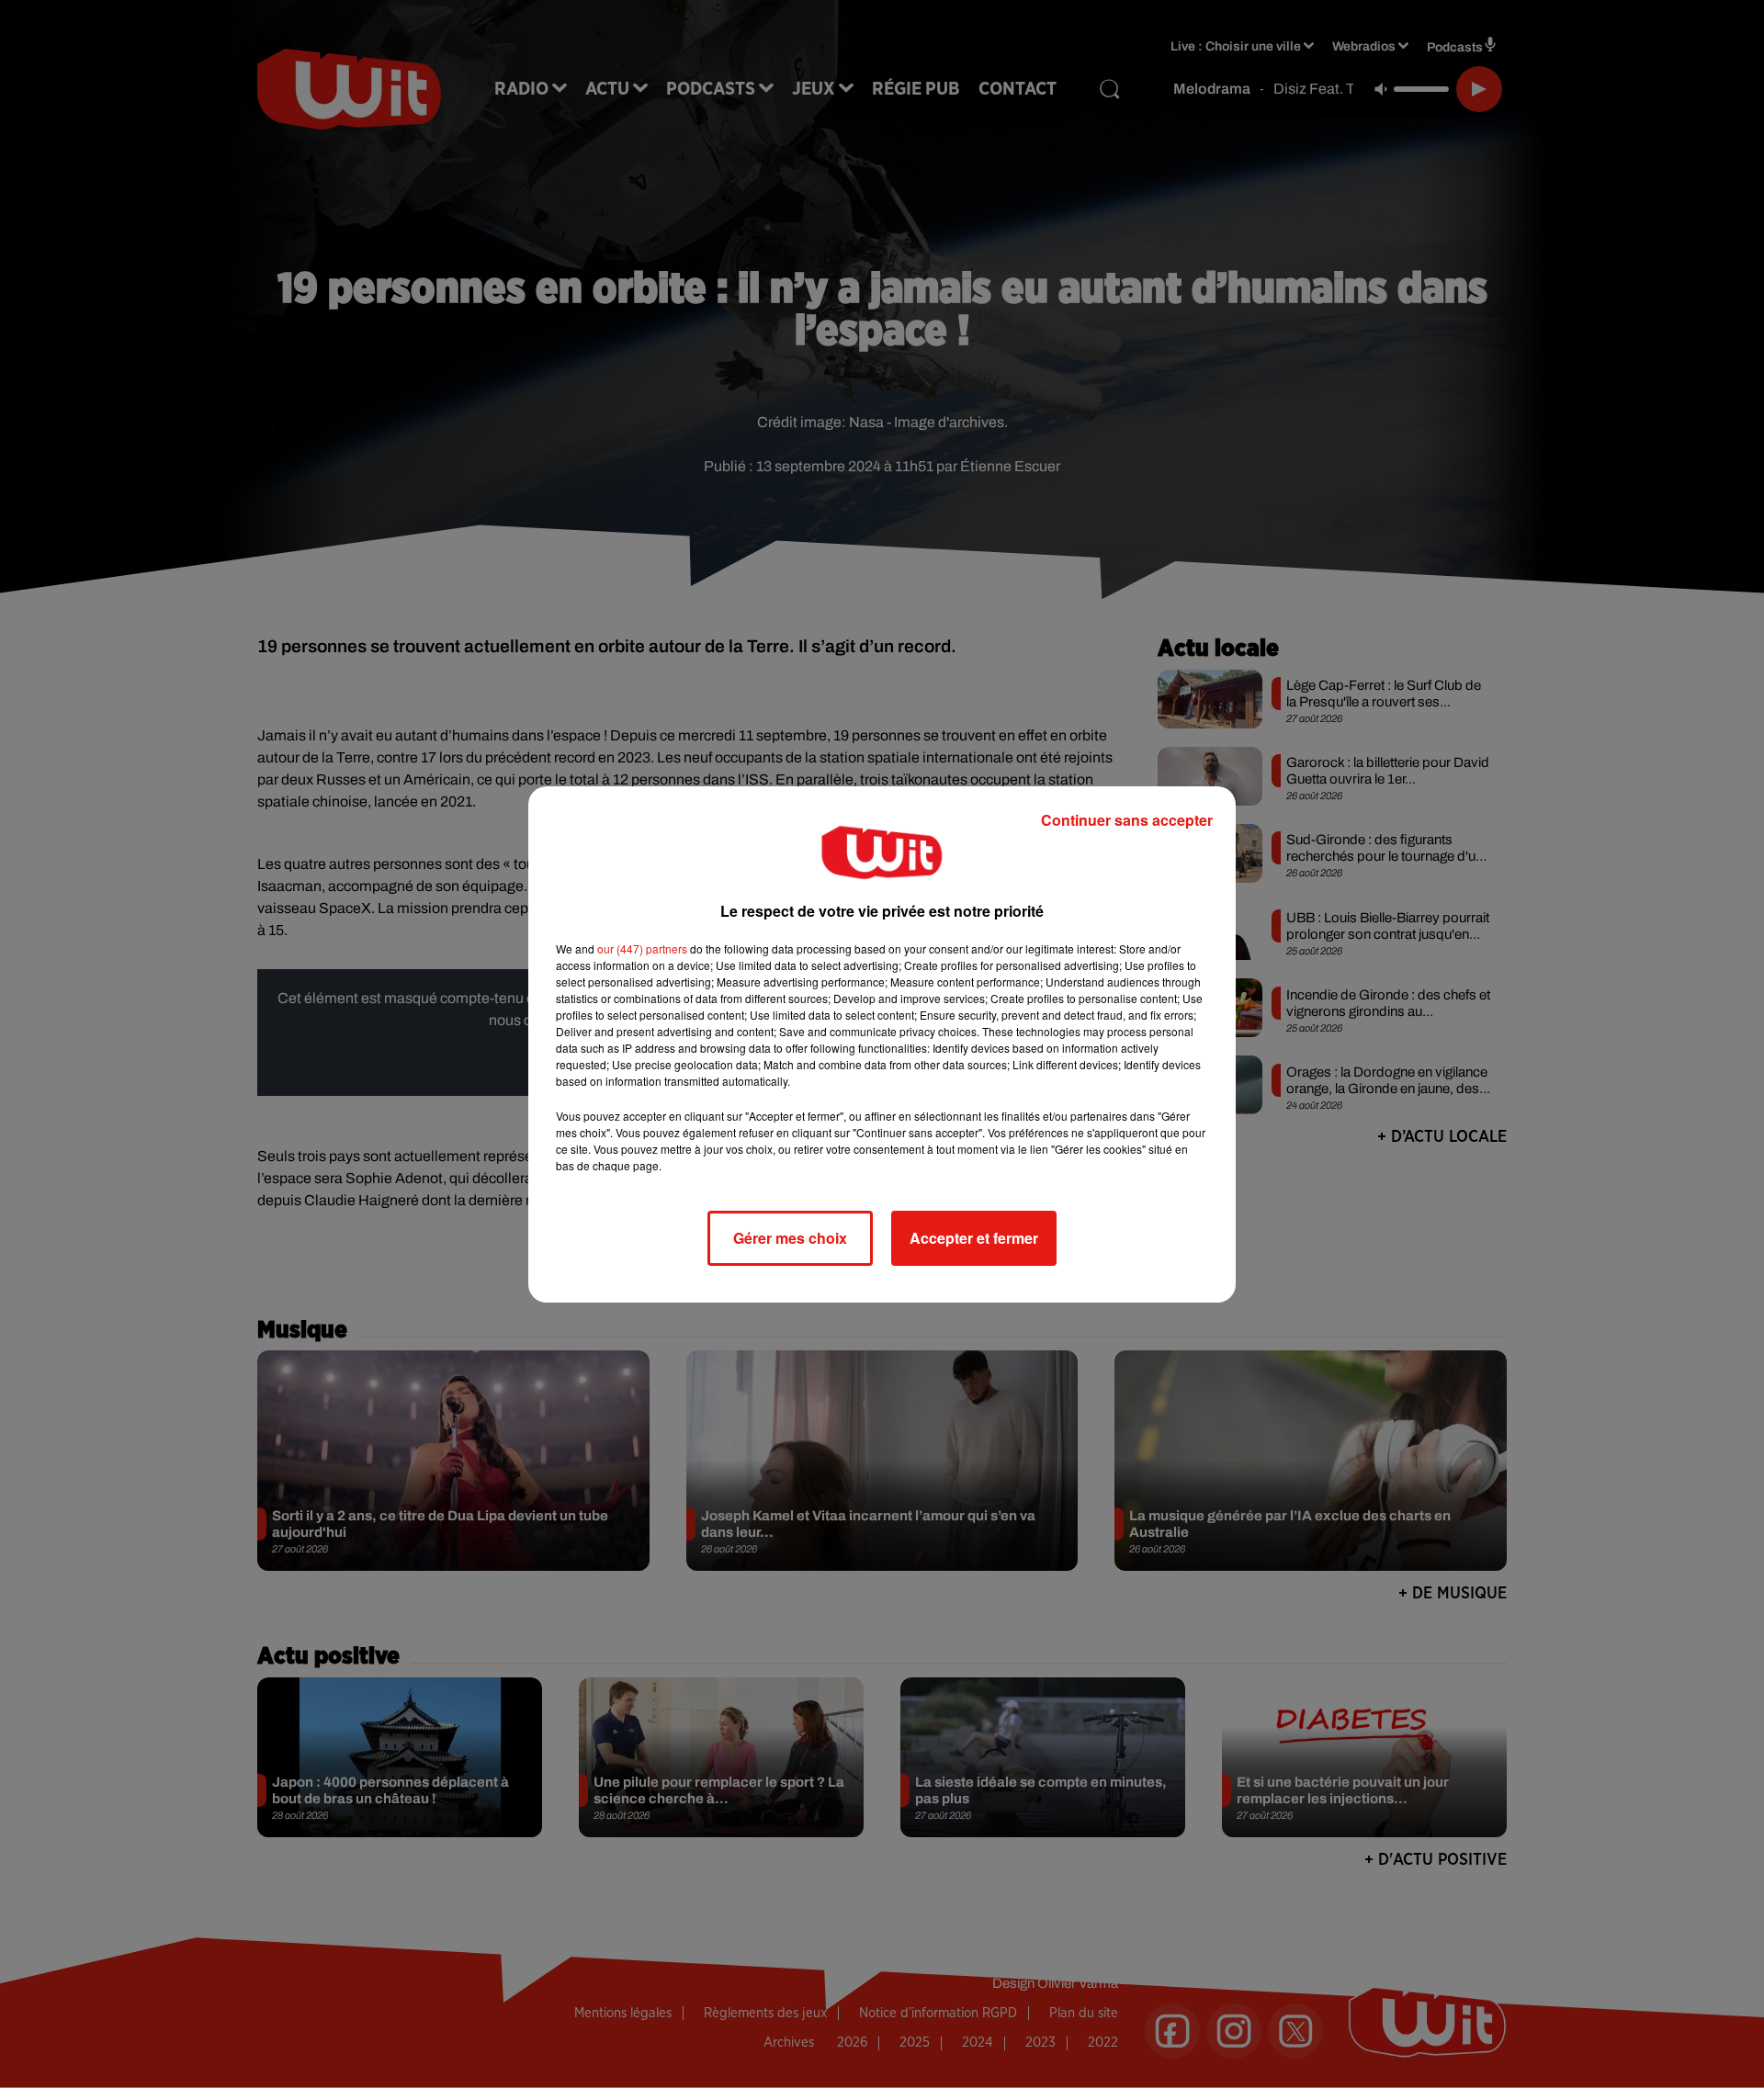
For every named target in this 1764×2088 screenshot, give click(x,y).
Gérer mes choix (790, 1238)
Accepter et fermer (974, 1238)
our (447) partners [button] (642, 948)
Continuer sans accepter (1127, 820)
